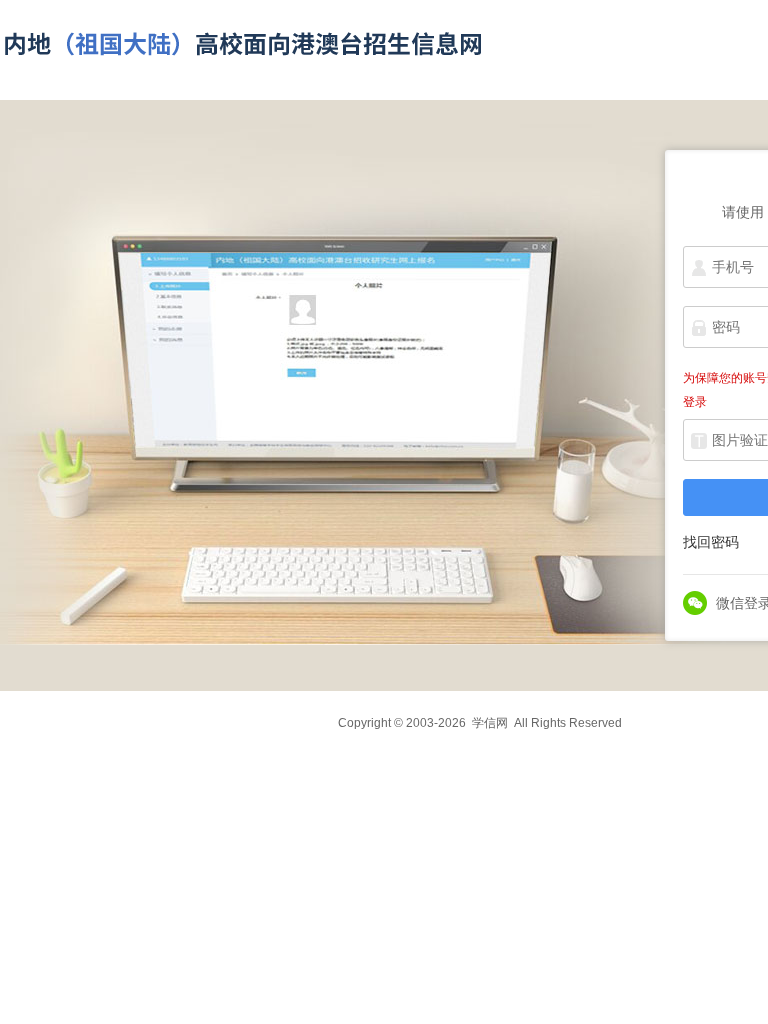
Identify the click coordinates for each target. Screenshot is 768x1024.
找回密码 (711, 542)
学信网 (490, 723)
